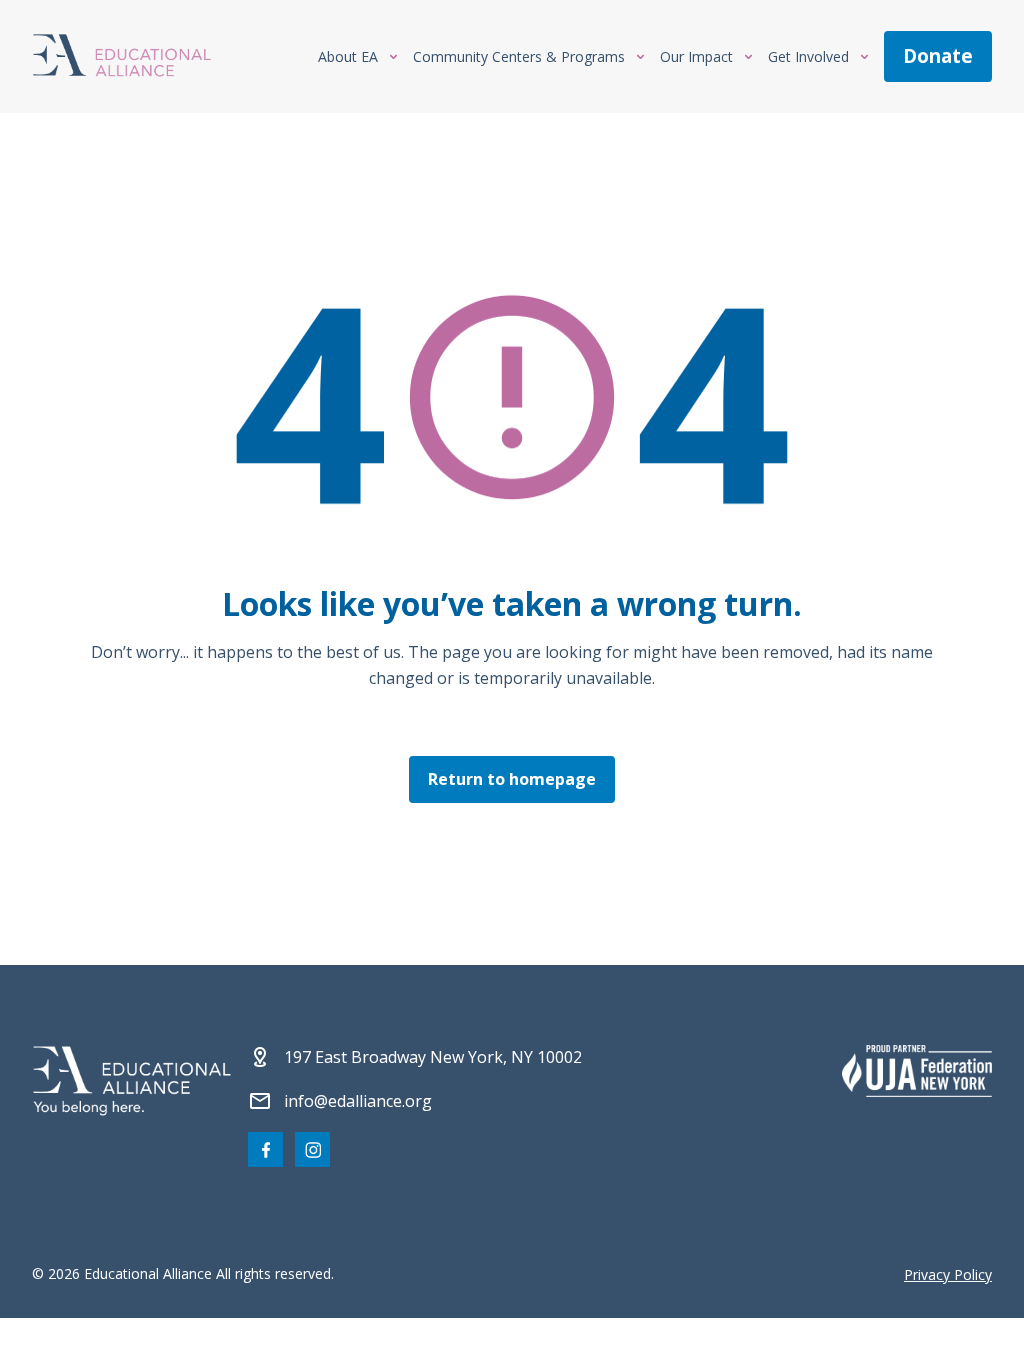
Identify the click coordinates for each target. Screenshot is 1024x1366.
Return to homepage (512, 779)
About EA (348, 56)
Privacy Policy (948, 1274)
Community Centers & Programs (519, 56)
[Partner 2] (917, 1071)
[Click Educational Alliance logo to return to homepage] (122, 57)
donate (938, 56)
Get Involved (808, 56)
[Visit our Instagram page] (312, 1149)
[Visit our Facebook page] (265, 1149)
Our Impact (696, 56)
